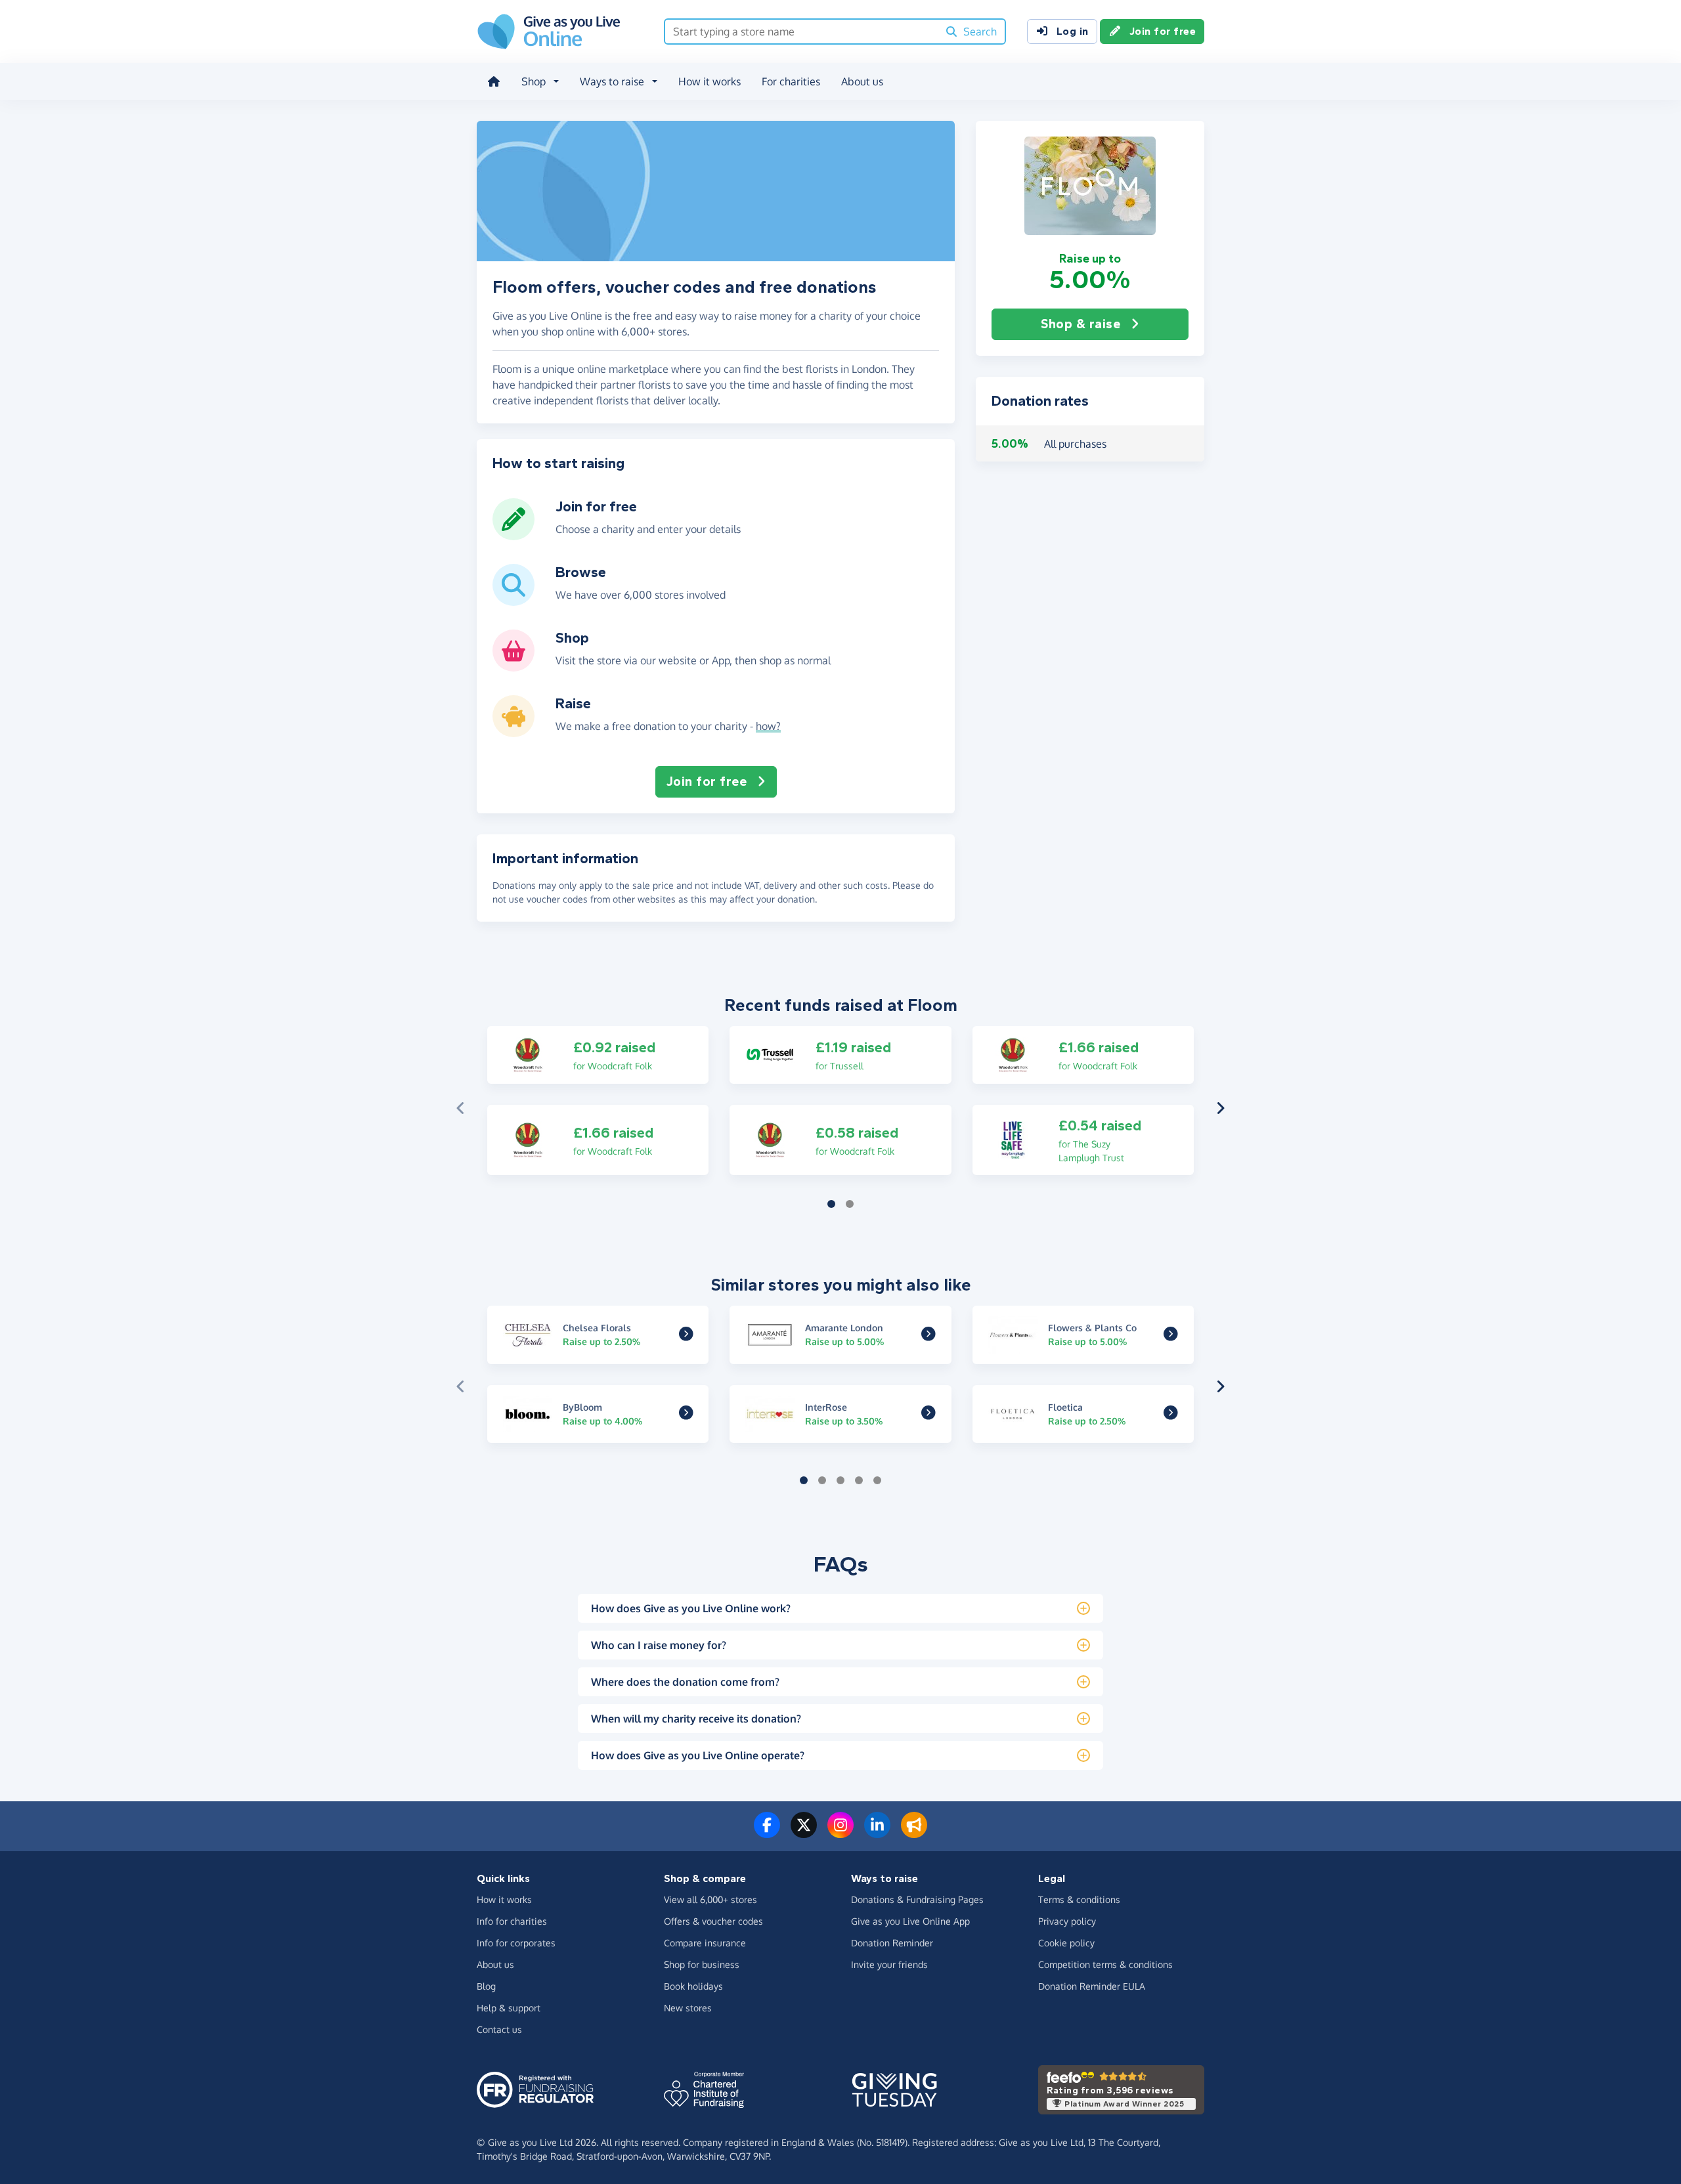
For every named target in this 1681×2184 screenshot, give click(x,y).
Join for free (1163, 31)
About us (862, 81)
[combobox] (801, 32)
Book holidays (693, 1986)
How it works (710, 81)
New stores (688, 2008)
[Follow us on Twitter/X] (804, 1833)
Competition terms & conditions (1105, 1964)
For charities (791, 81)
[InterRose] (928, 1414)
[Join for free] (513, 535)
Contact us (499, 2029)
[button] (1090, 186)
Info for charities (512, 1921)
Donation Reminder (892, 1943)
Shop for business (702, 1964)
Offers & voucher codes (713, 1921)
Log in (1073, 31)
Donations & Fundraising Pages (917, 1899)
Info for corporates (516, 1943)
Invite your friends (889, 1964)
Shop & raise (1081, 324)
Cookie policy (1066, 1943)
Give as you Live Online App (910, 1921)
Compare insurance (705, 1943)
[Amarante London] (928, 1335)
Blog (486, 1986)
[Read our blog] (914, 1833)
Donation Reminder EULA (1092, 1986)
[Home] (494, 81)
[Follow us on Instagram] (840, 1833)
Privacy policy (1067, 1921)
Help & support (509, 2008)
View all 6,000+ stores (710, 1899)
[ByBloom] (686, 1414)
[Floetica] (1171, 1414)
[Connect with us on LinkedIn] (877, 1833)
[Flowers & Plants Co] (1171, 1335)
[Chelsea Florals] (686, 1335)
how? (768, 726)
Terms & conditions (1079, 1899)
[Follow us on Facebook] (767, 1833)
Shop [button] (534, 81)
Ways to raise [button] (612, 81)
